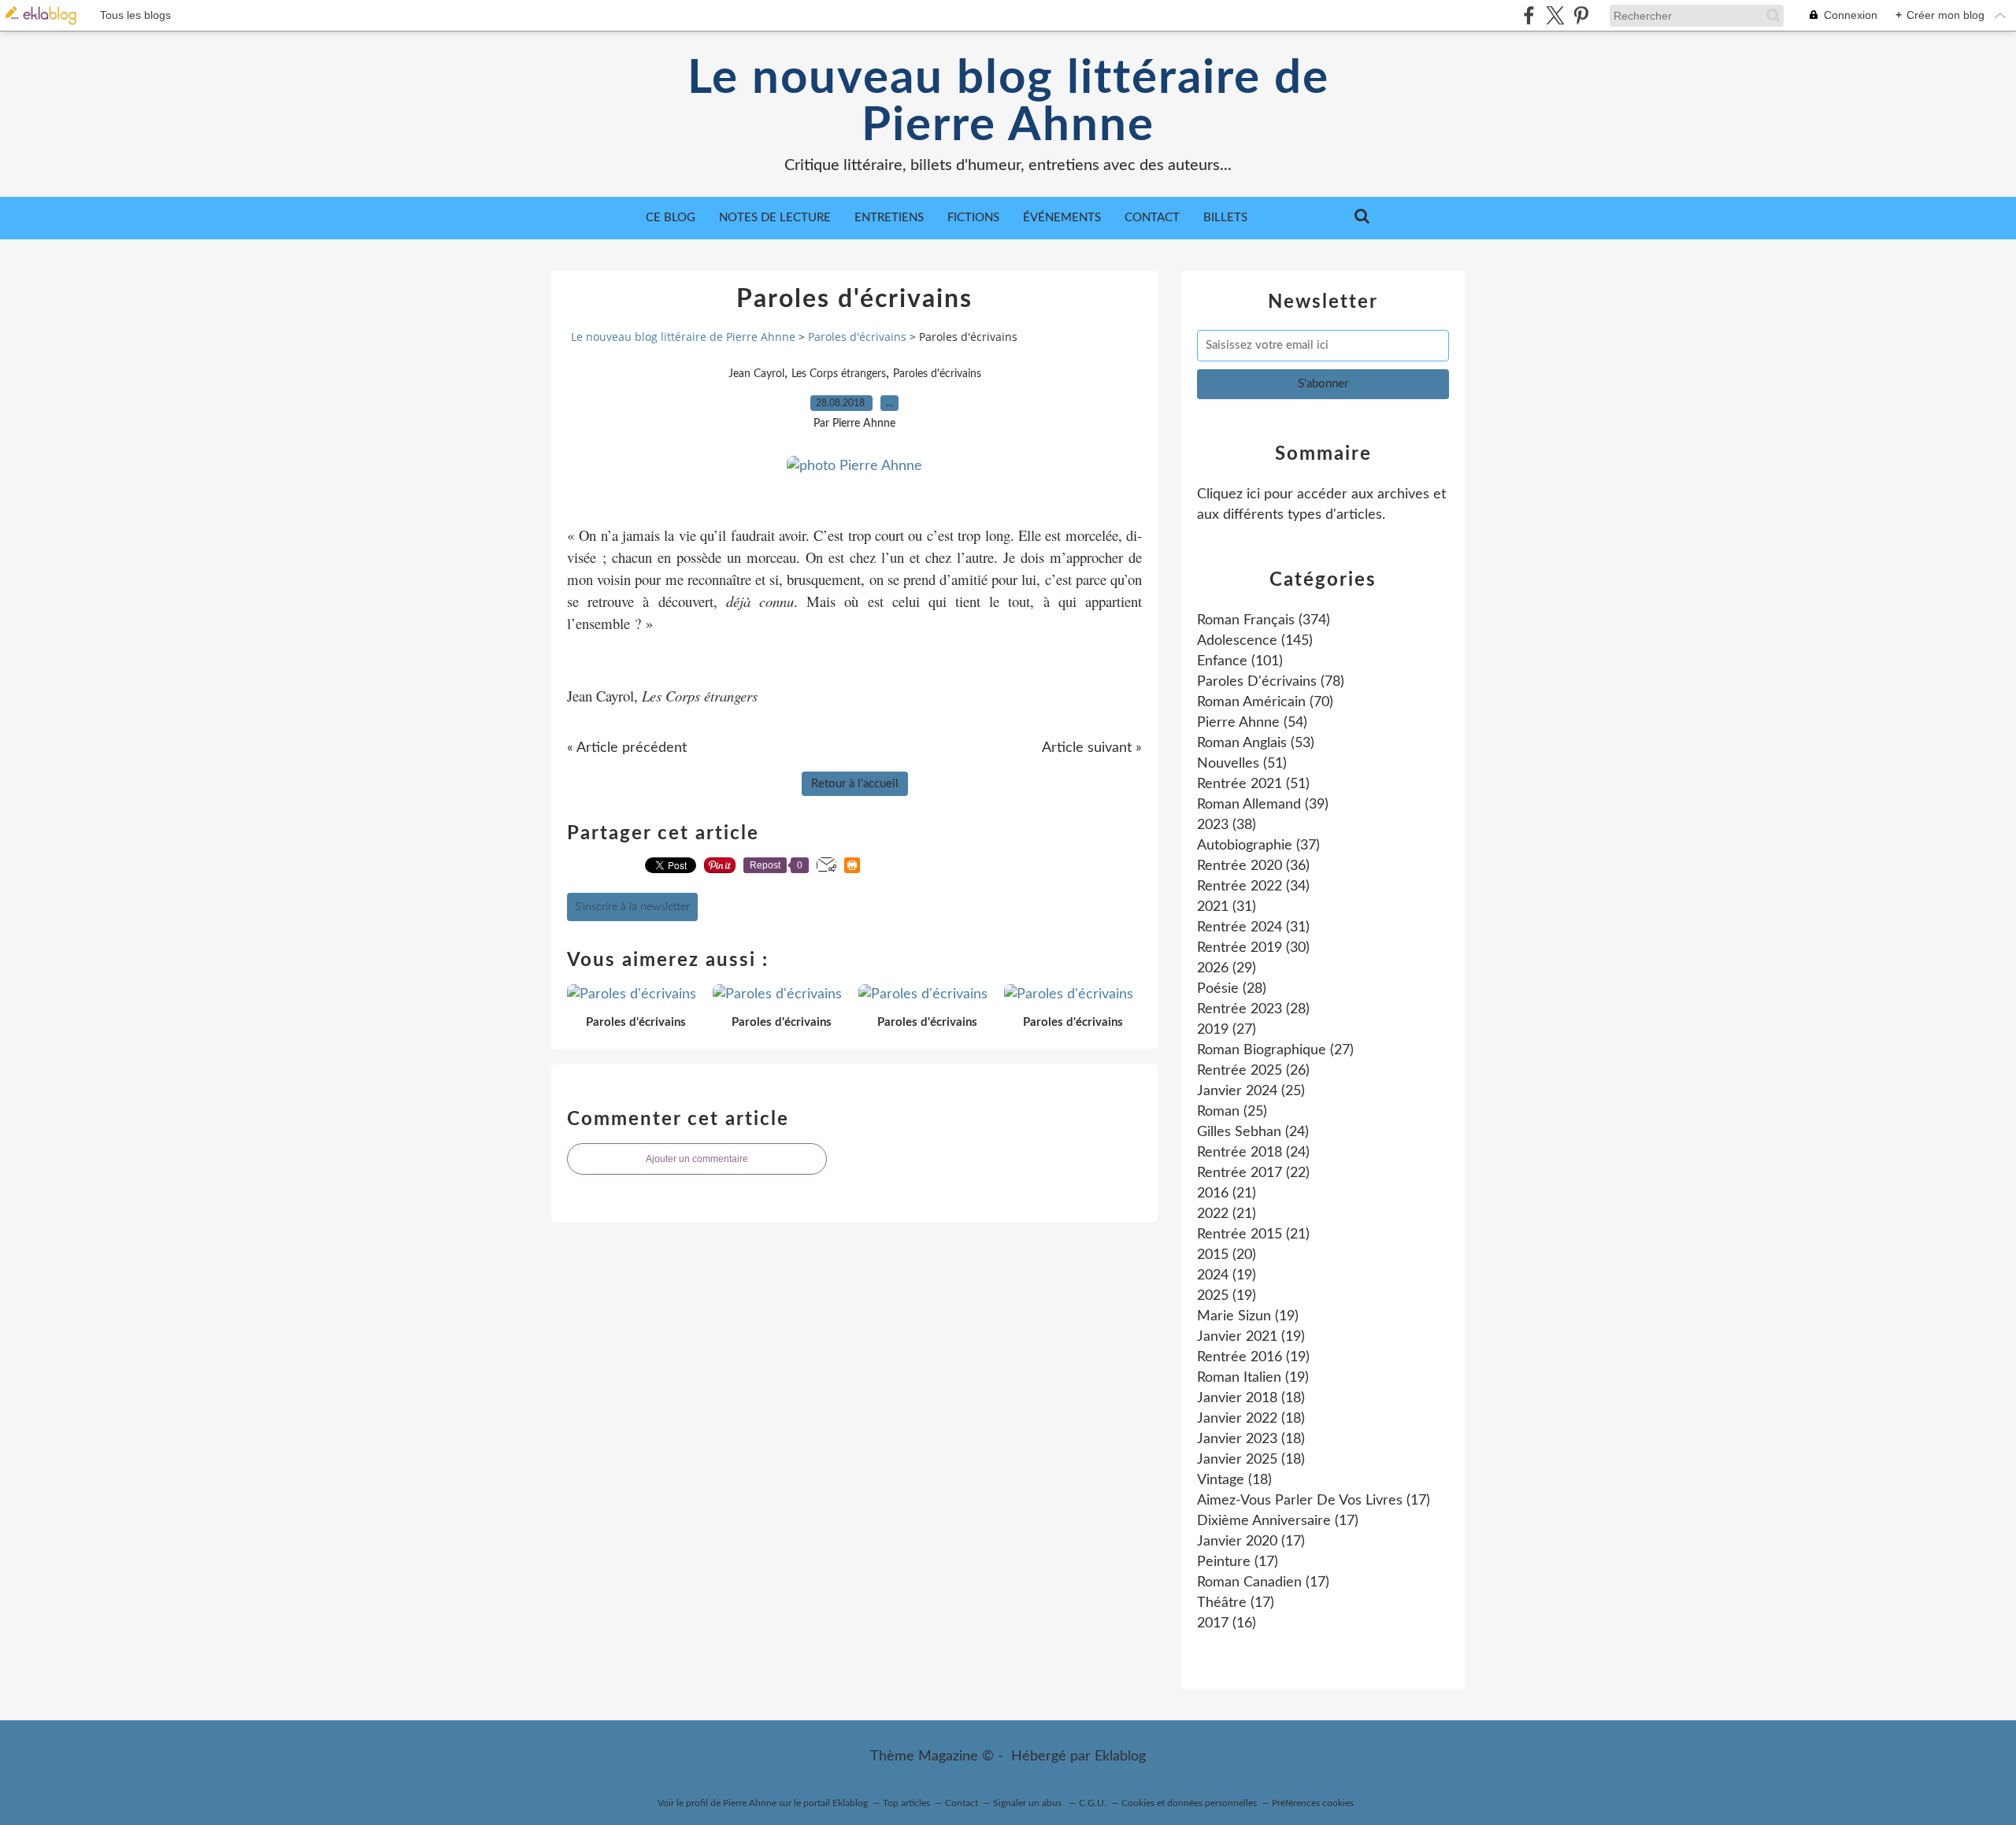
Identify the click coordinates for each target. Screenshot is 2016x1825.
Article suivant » (1092, 748)
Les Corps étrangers (839, 374)
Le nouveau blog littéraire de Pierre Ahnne (1008, 102)
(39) (1263, 805)
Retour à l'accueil (855, 784)
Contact (1152, 218)
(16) (1227, 1623)
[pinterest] (1581, 15)
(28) (1232, 989)
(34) (1253, 887)
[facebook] (1529, 15)
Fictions (973, 218)
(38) (1227, 825)
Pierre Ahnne (750, 1803)
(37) (1258, 846)
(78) (1271, 682)
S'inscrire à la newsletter (632, 907)
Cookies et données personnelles (1189, 1803)
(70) (1265, 702)
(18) (1251, 1398)
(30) (1253, 948)
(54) (1252, 723)
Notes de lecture (775, 218)
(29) (1227, 968)
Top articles (906, 1803)
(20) (1227, 1255)
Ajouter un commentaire (697, 1159)
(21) (1227, 1194)
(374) (1264, 620)
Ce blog (671, 218)
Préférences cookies (1313, 1803)
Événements (1062, 218)
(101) (1240, 661)
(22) (1253, 1173)
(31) (1227, 907)
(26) (1253, 1071)
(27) (1227, 1030)
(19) (1227, 1275)
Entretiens (889, 218)
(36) (1253, 866)
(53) (1256, 743)
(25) (1251, 1091)
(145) (1255, 641)
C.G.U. (1093, 1803)
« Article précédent (627, 748)
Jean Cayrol (756, 374)
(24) (1253, 1132)
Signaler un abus (1028, 1803)
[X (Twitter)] (1555, 15)
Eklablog (1120, 1757)
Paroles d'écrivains (857, 337)
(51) (1242, 764)
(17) (1314, 1501)
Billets (1225, 218)
